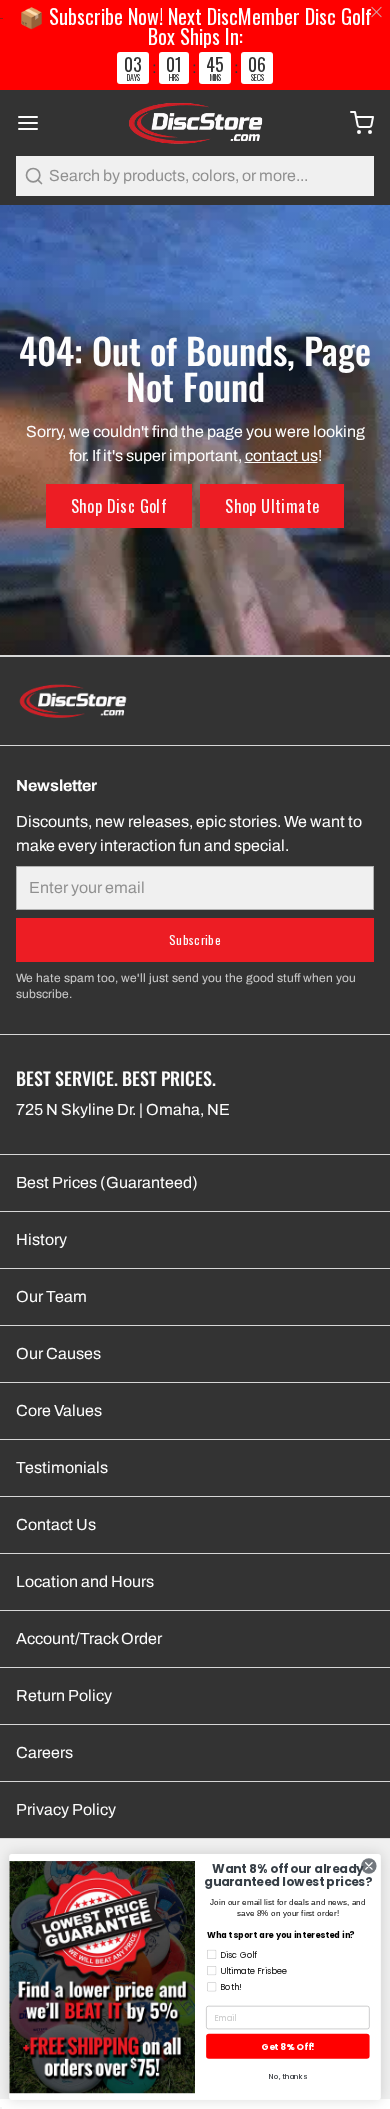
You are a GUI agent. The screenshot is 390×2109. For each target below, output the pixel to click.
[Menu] (36, 123)
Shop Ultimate (272, 506)
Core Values (59, 1410)
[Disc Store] (194, 123)
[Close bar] (377, 12)
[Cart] (354, 123)
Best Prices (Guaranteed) (107, 1182)
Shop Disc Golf (119, 506)
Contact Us (56, 1524)
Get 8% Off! (287, 2046)
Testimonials (62, 1467)
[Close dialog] (369, 1866)
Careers (44, 1752)
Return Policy (64, 1695)
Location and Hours (85, 1581)
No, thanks (288, 2076)
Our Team (51, 1296)
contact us (281, 455)
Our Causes (58, 1353)
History (41, 1239)
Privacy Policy (66, 1809)
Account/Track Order (89, 1638)
